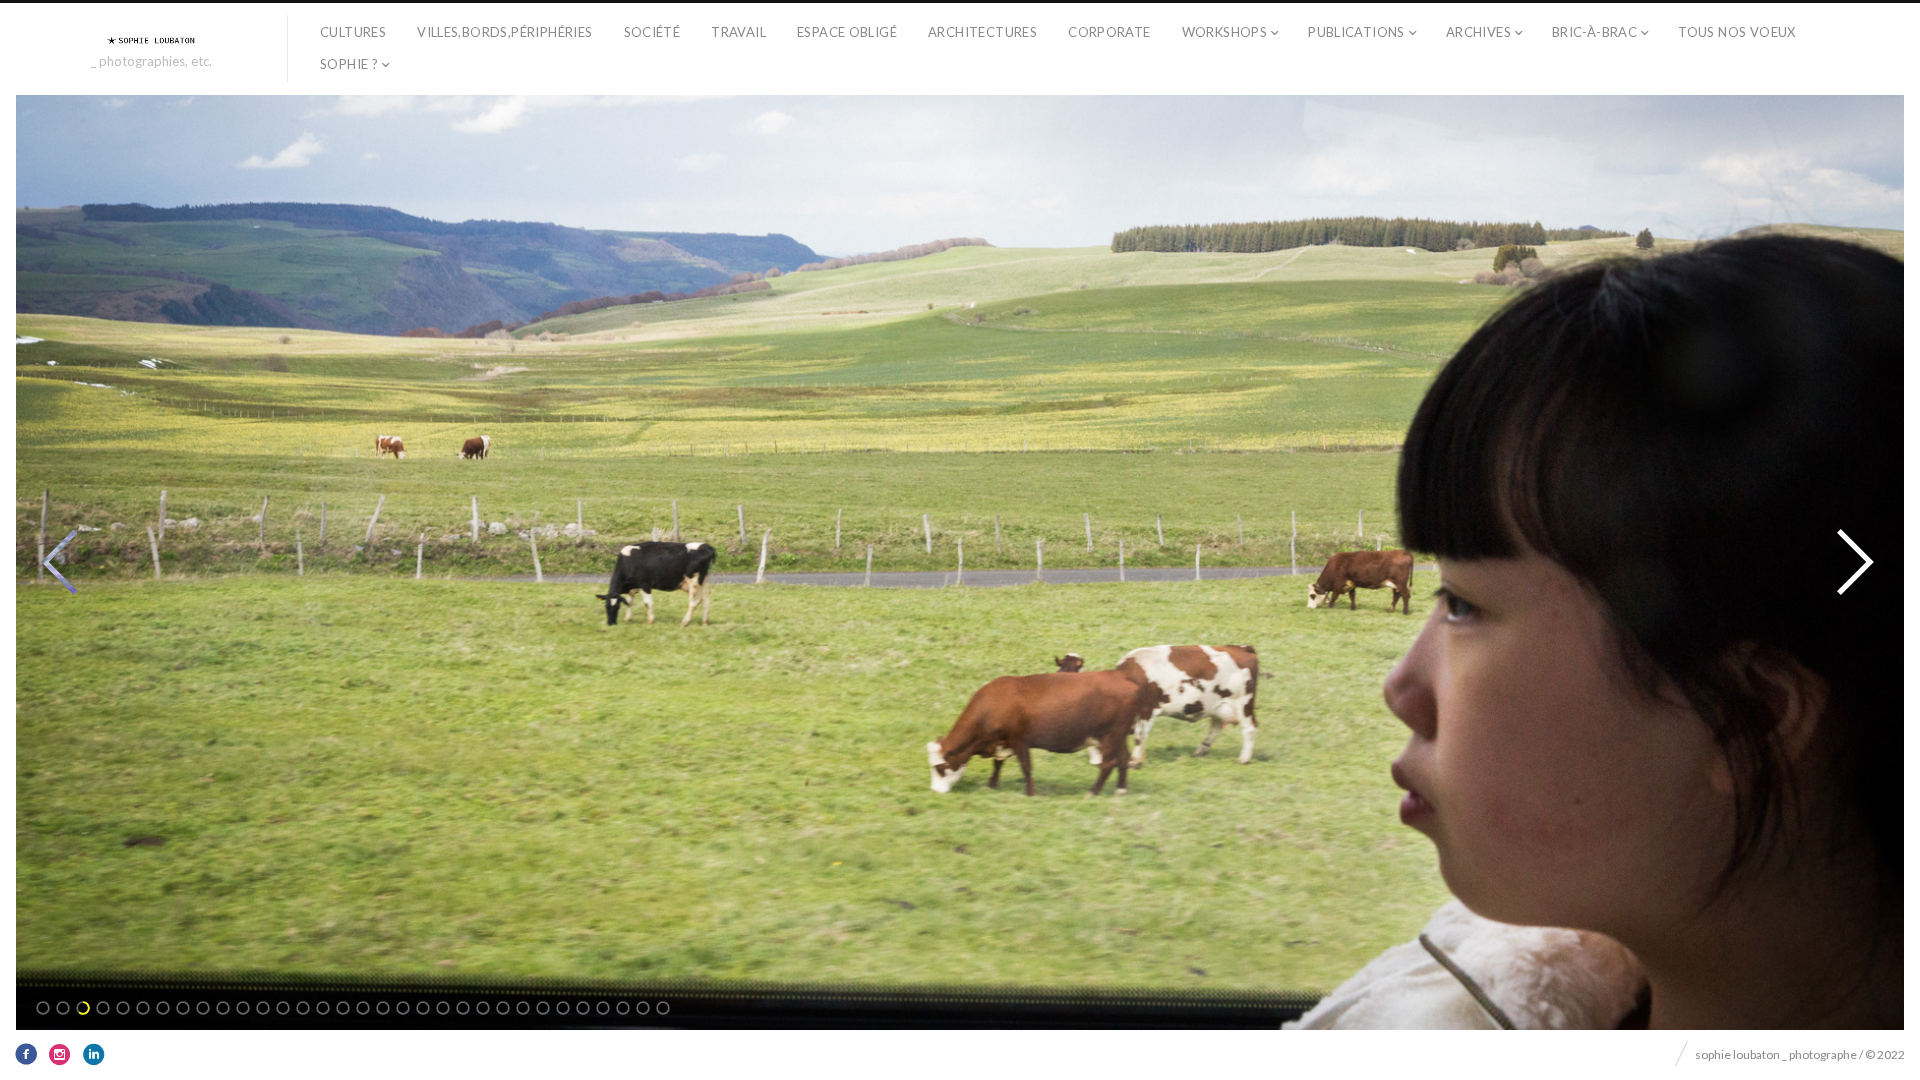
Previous (60, 562)
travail (738, 32)
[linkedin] (94, 1054)
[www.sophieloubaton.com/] (152, 40)
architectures (982, 32)
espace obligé (847, 32)
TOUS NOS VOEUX (1736, 32)
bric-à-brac (1594, 32)
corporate (1109, 32)
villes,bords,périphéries (504, 32)
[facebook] (26, 1054)
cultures (353, 32)
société (652, 32)
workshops (1225, 32)
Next (1855, 562)
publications (1356, 32)
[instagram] (60, 1054)
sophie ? (349, 64)
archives (1478, 32)
